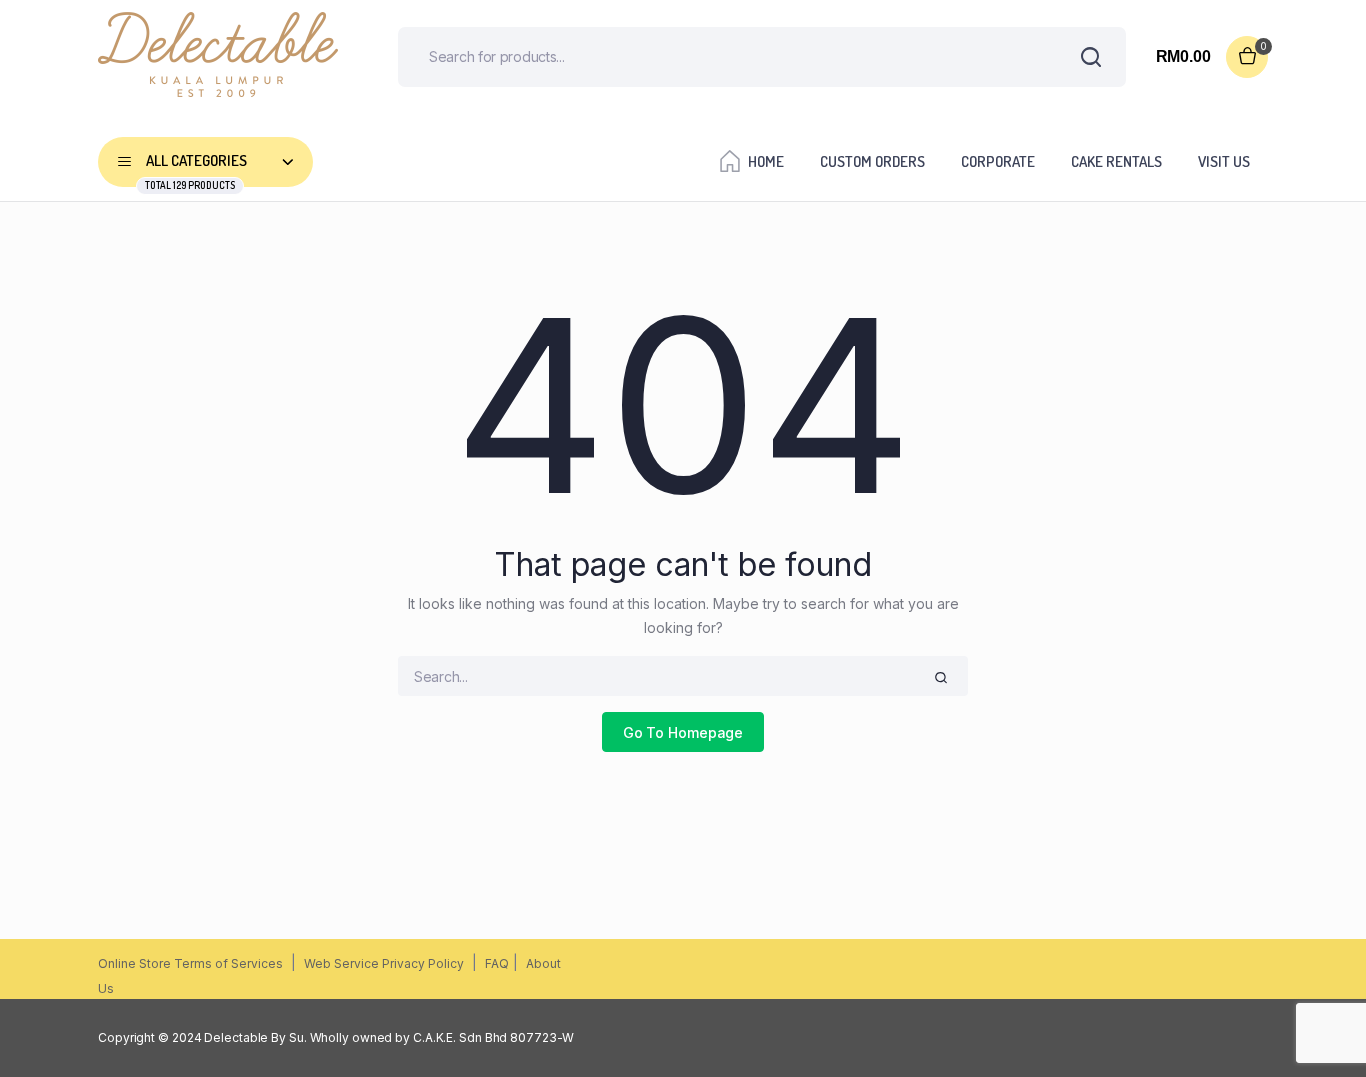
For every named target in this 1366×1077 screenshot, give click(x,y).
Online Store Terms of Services (190, 963)
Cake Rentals (1116, 161)
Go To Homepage (683, 732)
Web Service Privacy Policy (384, 963)
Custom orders (872, 161)
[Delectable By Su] (218, 56)
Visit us (1224, 161)
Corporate (998, 161)
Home (766, 161)
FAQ (497, 963)
